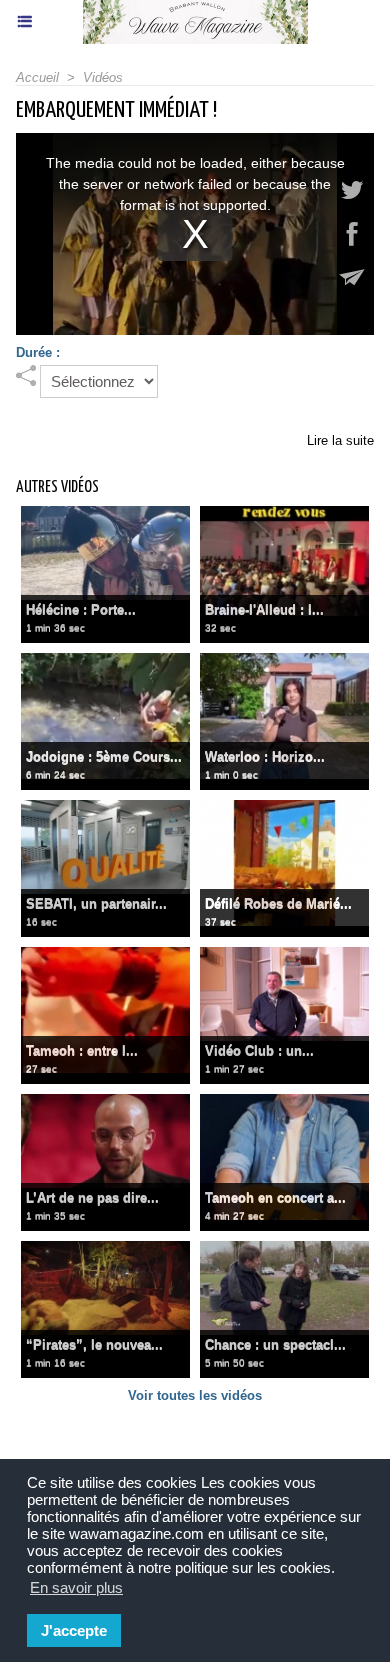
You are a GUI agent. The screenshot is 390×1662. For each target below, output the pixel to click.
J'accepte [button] (74, 1630)
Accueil (37, 77)
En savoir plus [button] (76, 1587)
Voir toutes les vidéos (195, 1395)
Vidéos (103, 77)
